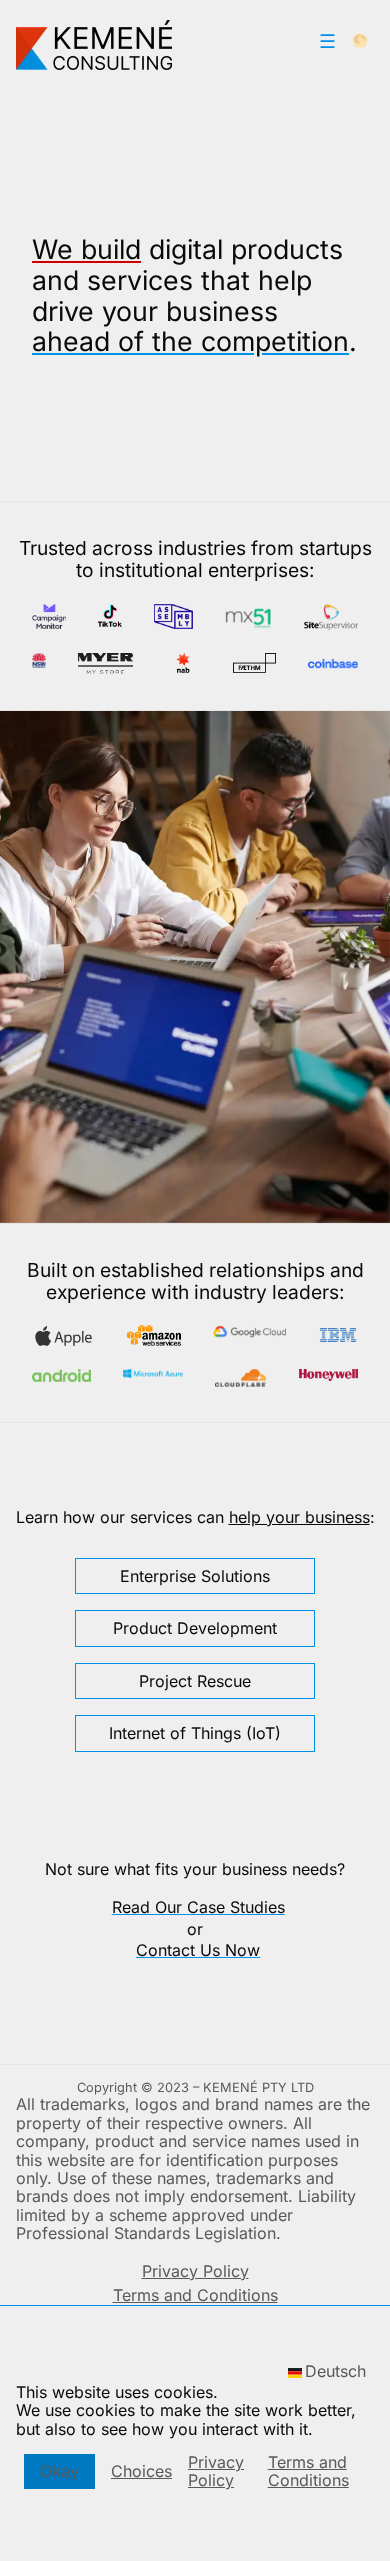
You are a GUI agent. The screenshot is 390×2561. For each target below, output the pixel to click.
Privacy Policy (216, 2471)
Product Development (195, 1628)
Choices (141, 2471)
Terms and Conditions (308, 2471)
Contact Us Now (198, 1950)
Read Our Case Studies (198, 1907)
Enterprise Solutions (195, 1576)
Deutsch (335, 2371)
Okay (59, 2471)
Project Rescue (195, 1681)
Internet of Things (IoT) (195, 1733)
